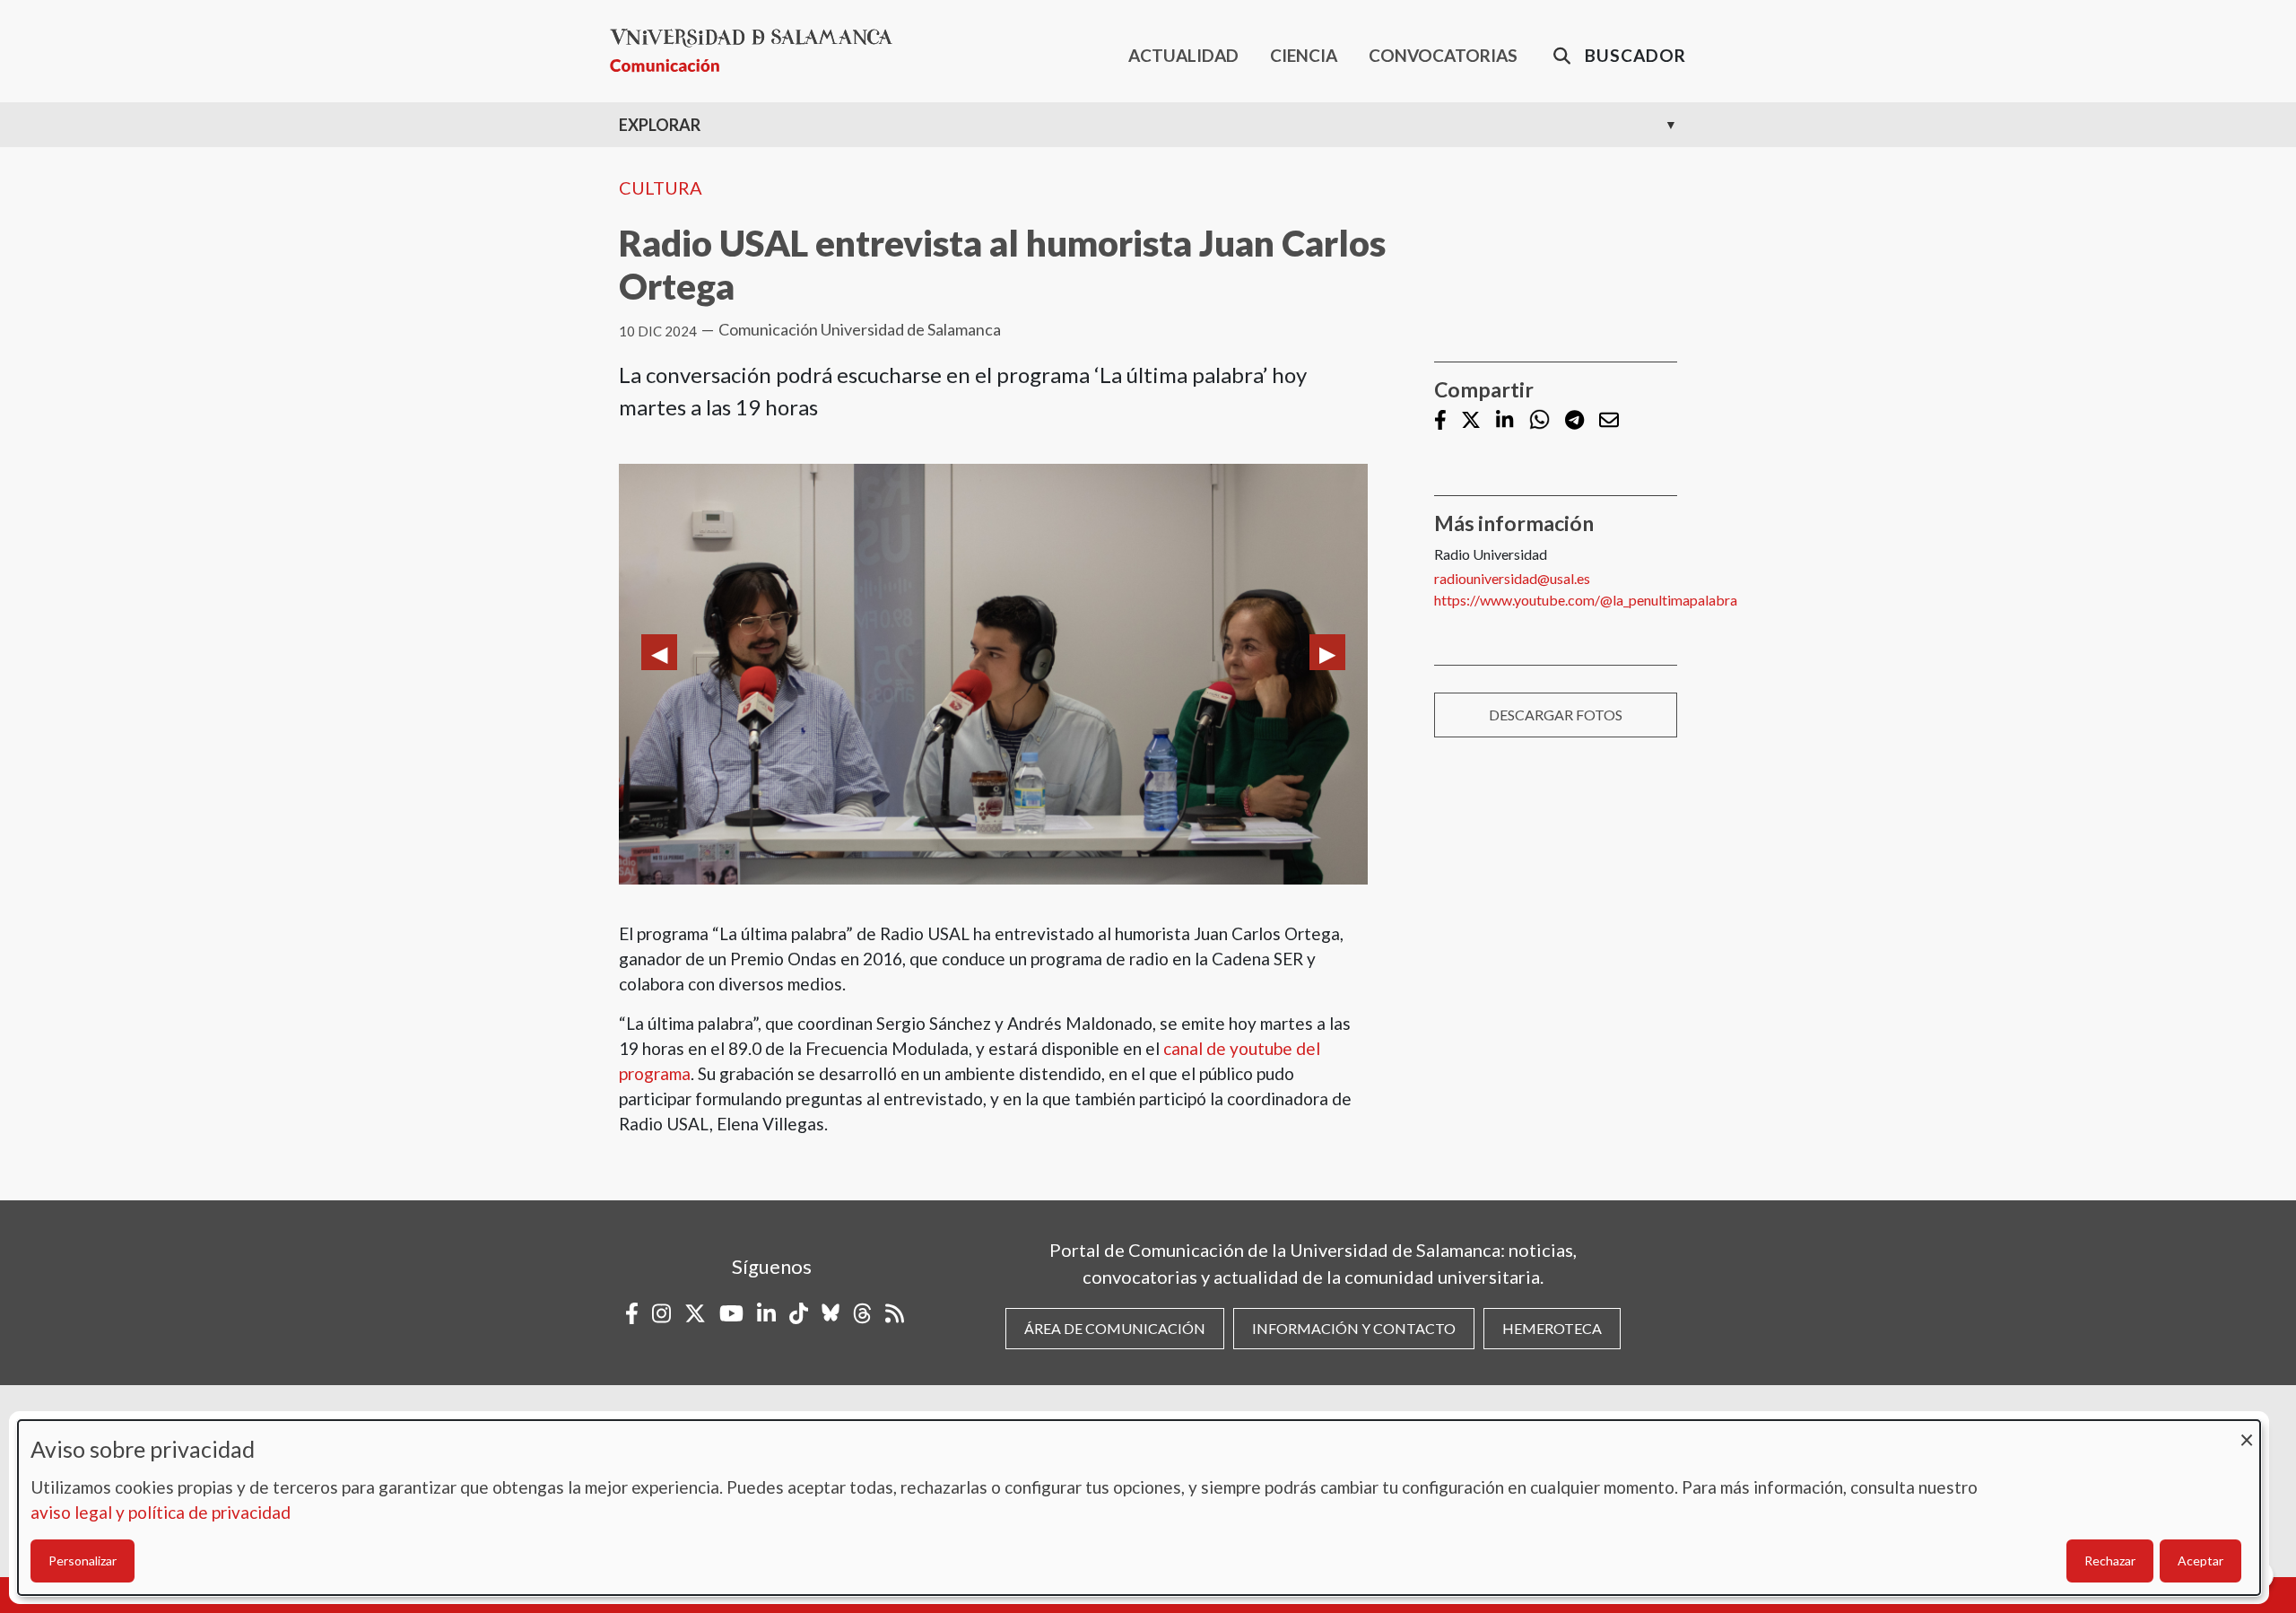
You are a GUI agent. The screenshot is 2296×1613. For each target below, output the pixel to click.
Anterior (659, 652)
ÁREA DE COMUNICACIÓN (1115, 1328)
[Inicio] (758, 51)
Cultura (661, 187)
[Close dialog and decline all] (2247, 1431)
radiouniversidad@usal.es (1512, 578)
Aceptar (2200, 1561)
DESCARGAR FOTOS (1556, 715)
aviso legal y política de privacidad (161, 1512)
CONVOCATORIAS (1443, 55)
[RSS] (895, 1313)
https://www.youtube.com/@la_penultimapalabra (1586, 600)
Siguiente (1327, 652)
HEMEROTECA (1552, 1328)
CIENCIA (1304, 55)
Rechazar (2110, 1561)
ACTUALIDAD (1183, 55)
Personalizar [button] (83, 1561)
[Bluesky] (831, 1313)
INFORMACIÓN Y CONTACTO (1354, 1328)
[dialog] (1139, 1508)
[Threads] (862, 1313)
